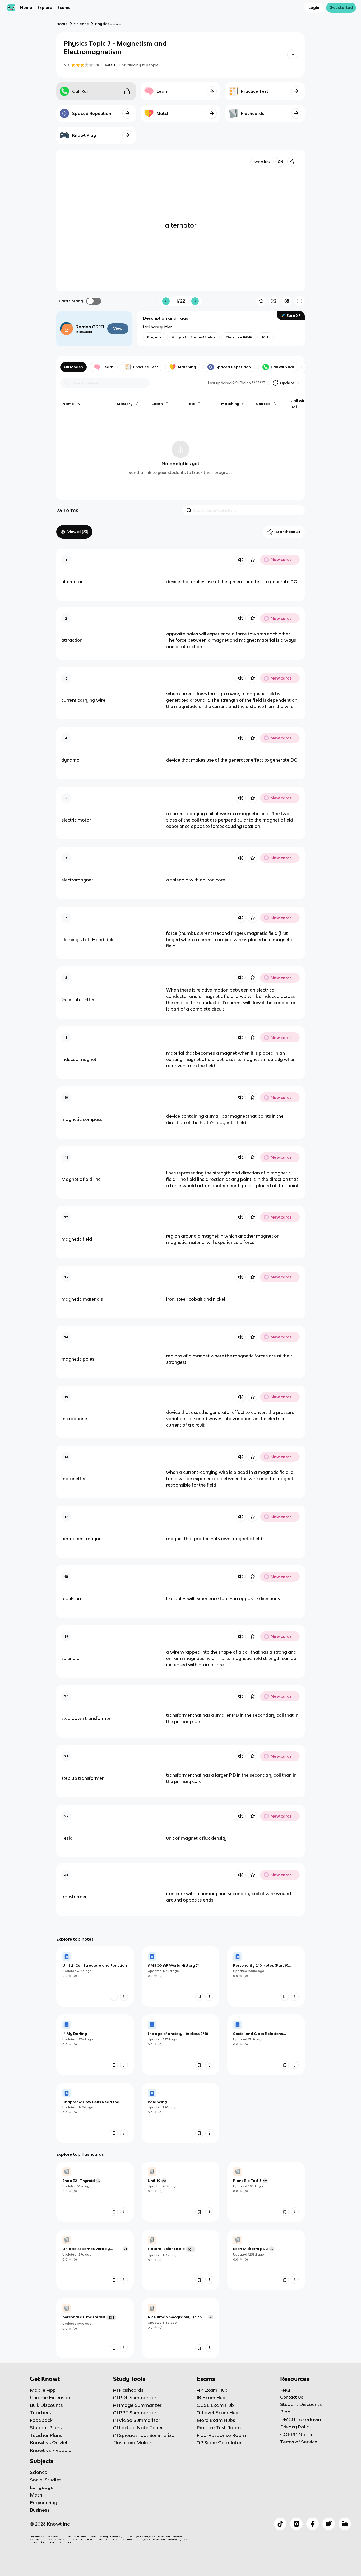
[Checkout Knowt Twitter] (329, 2524)
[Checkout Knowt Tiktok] (280, 2524)
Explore (45, 8)
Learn (108, 367)
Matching (187, 367)
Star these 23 (288, 532)
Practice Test (146, 367)
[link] (95, 1976)
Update (287, 383)
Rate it (110, 65)
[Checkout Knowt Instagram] (296, 2524)
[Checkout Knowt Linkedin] (345, 2524)
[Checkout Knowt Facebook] (313, 2524)
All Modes (73, 367)
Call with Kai (282, 367)
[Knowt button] (292, 54)
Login (314, 8)
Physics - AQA (108, 24)
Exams (64, 8)
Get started (341, 8)
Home (26, 8)
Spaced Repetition (233, 367)
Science (81, 24)
